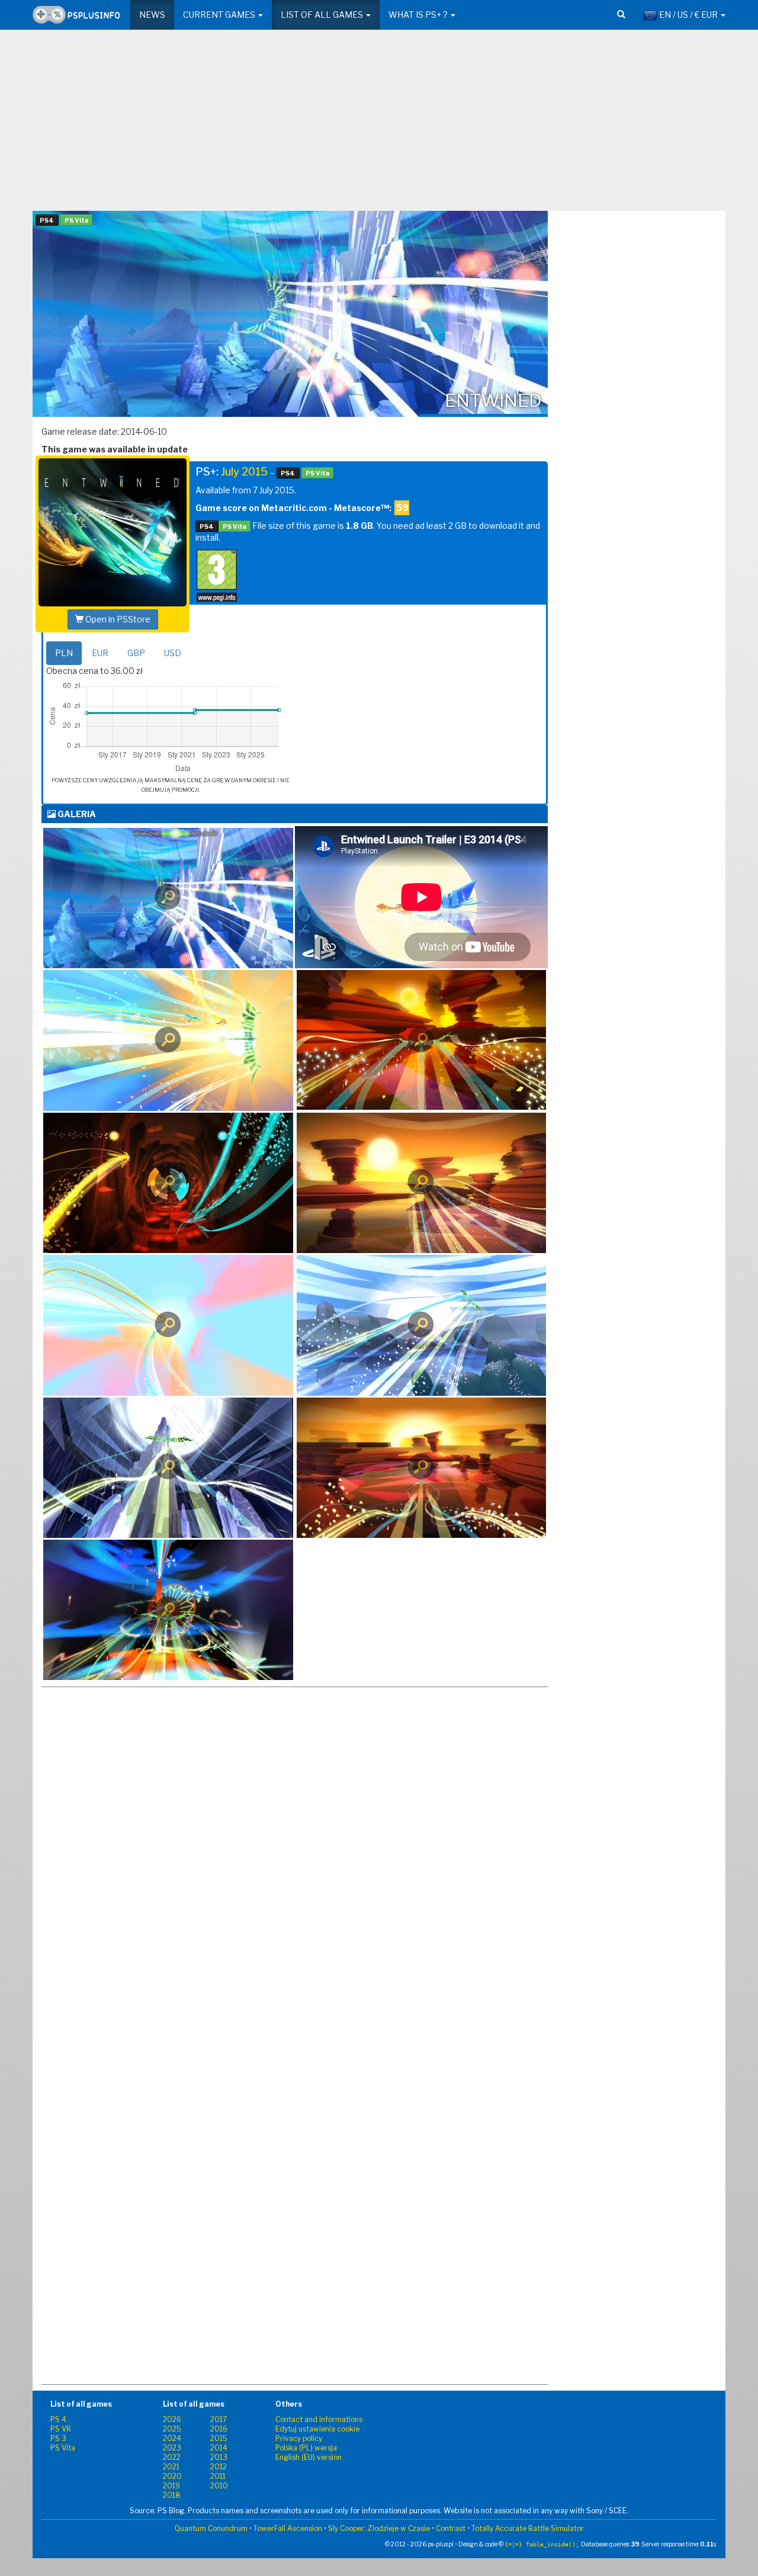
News (152, 15)
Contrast (451, 2528)
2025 (172, 2429)
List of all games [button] (323, 15)
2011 (218, 2476)
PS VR (61, 2429)
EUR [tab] (100, 653)
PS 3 (58, 2438)
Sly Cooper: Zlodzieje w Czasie (379, 2528)
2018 (172, 2495)
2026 (172, 2419)
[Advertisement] (379, 125)
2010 (219, 2486)
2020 (172, 2476)
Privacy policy (299, 2438)
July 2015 (244, 472)
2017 (219, 2419)
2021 (171, 2467)
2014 (219, 2448)
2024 (172, 2438)
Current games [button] (220, 15)
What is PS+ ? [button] (419, 15)
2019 (171, 2486)
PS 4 (58, 2419)
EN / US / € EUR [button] (688, 15)
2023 (172, 2448)
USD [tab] (173, 653)
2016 (219, 2429)
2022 (172, 2457)
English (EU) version (309, 2457)
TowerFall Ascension (288, 2528)
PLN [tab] (64, 653)
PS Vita (63, 2448)
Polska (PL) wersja (306, 2448)
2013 (219, 2457)
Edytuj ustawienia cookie (317, 2429)
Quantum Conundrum (211, 2528)
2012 (219, 2467)
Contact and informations (319, 2419)
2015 (219, 2438)
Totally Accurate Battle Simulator (528, 2528)
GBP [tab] (136, 653)
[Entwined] (168, 898)
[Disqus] (295, 1909)
